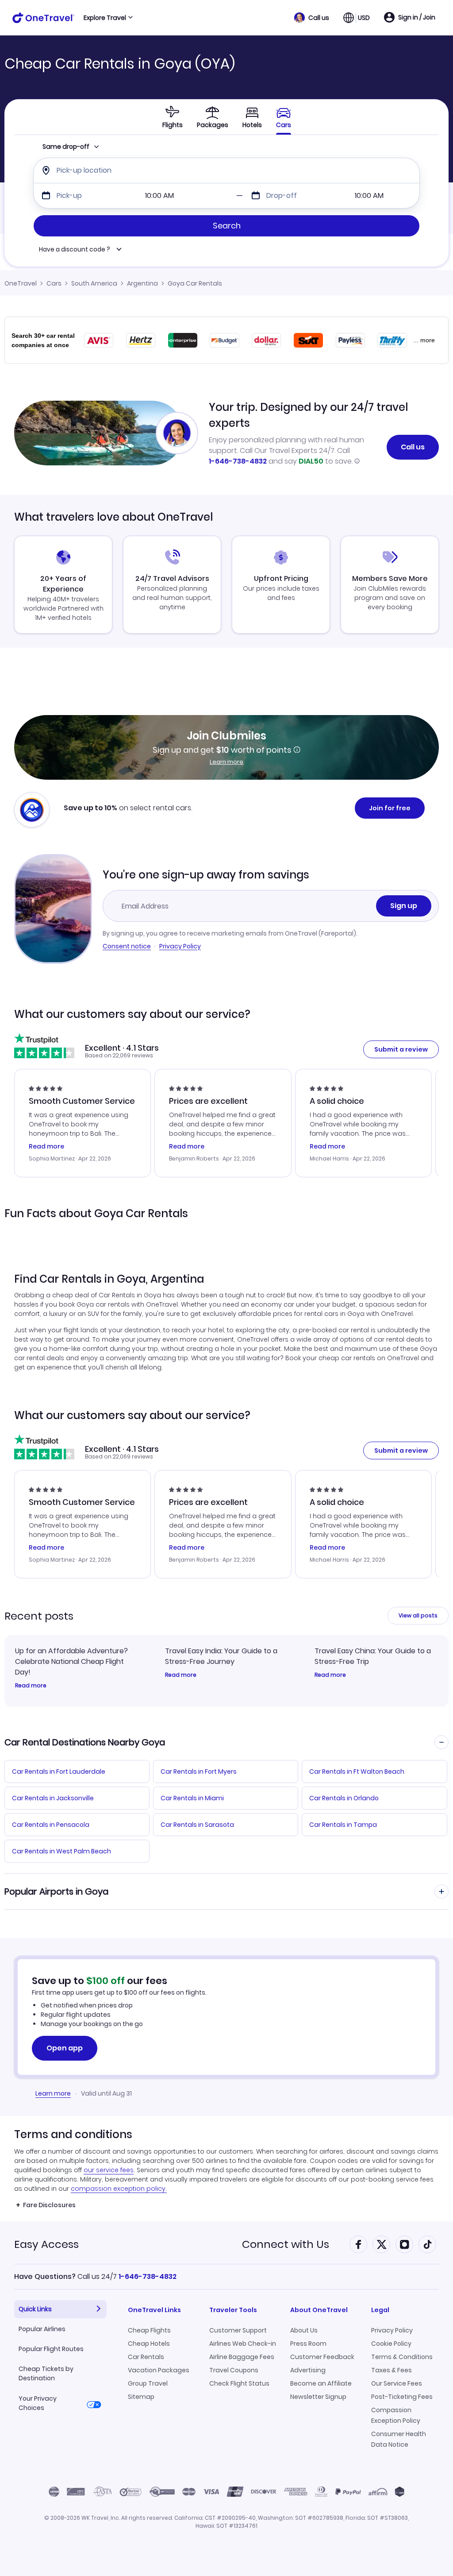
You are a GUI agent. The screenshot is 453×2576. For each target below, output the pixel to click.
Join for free (390, 808)
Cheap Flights (149, 2330)
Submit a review (401, 1049)
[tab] (173, 117)
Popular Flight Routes (51, 2349)
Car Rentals (146, 2357)
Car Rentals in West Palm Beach (61, 1851)
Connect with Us (286, 2244)
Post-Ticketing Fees (402, 2397)
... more (424, 340)
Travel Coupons (234, 2370)
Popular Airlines (42, 2329)
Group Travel (148, 2383)
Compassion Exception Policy (396, 2415)
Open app (65, 2048)
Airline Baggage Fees (242, 2357)
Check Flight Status (239, 2383)
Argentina (142, 283)
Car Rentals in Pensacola (51, 1825)
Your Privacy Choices (38, 2403)
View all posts (418, 1615)
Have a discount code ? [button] (75, 249)
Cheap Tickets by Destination (46, 2373)
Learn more (226, 762)
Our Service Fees (397, 2383)
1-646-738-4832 (238, 461)
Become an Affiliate (321, 2383)
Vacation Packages (159, 2370)
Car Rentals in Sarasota (197, 1825)
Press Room (308, 2344)
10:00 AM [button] (159, 195)
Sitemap (141, 2397)
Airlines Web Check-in (243, 2344)
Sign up (404, 906)
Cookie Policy (391, 2344)
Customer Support (238, 2330)
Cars (54, 283)
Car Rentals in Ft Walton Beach (357, 1771)
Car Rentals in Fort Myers (199, 1771)
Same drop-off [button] (66, 147)
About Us (304, 2330)
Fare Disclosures (49, 2205)
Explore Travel (105, 18)
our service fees (109, 2170)
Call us (413, 447)
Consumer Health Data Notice (399, 2439)
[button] (312, 18)
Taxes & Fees (392, 2370)
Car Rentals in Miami (192, 1798)
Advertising (308, 2370)
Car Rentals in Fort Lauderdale (59, 1771)
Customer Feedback (322, 2357)
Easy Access (46, 2244)
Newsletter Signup (318, 2397)
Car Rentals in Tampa (343, 1825)
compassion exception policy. (119, 2189)
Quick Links (35, 2309)
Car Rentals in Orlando (344, 1798)
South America (94, 283)
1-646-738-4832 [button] (148, 2276)
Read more (31, 1686)
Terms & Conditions (402, 2357)
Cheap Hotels (149, 2344)
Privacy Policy (180, 946)
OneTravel (21, 283)
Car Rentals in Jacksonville (53, 1798)
